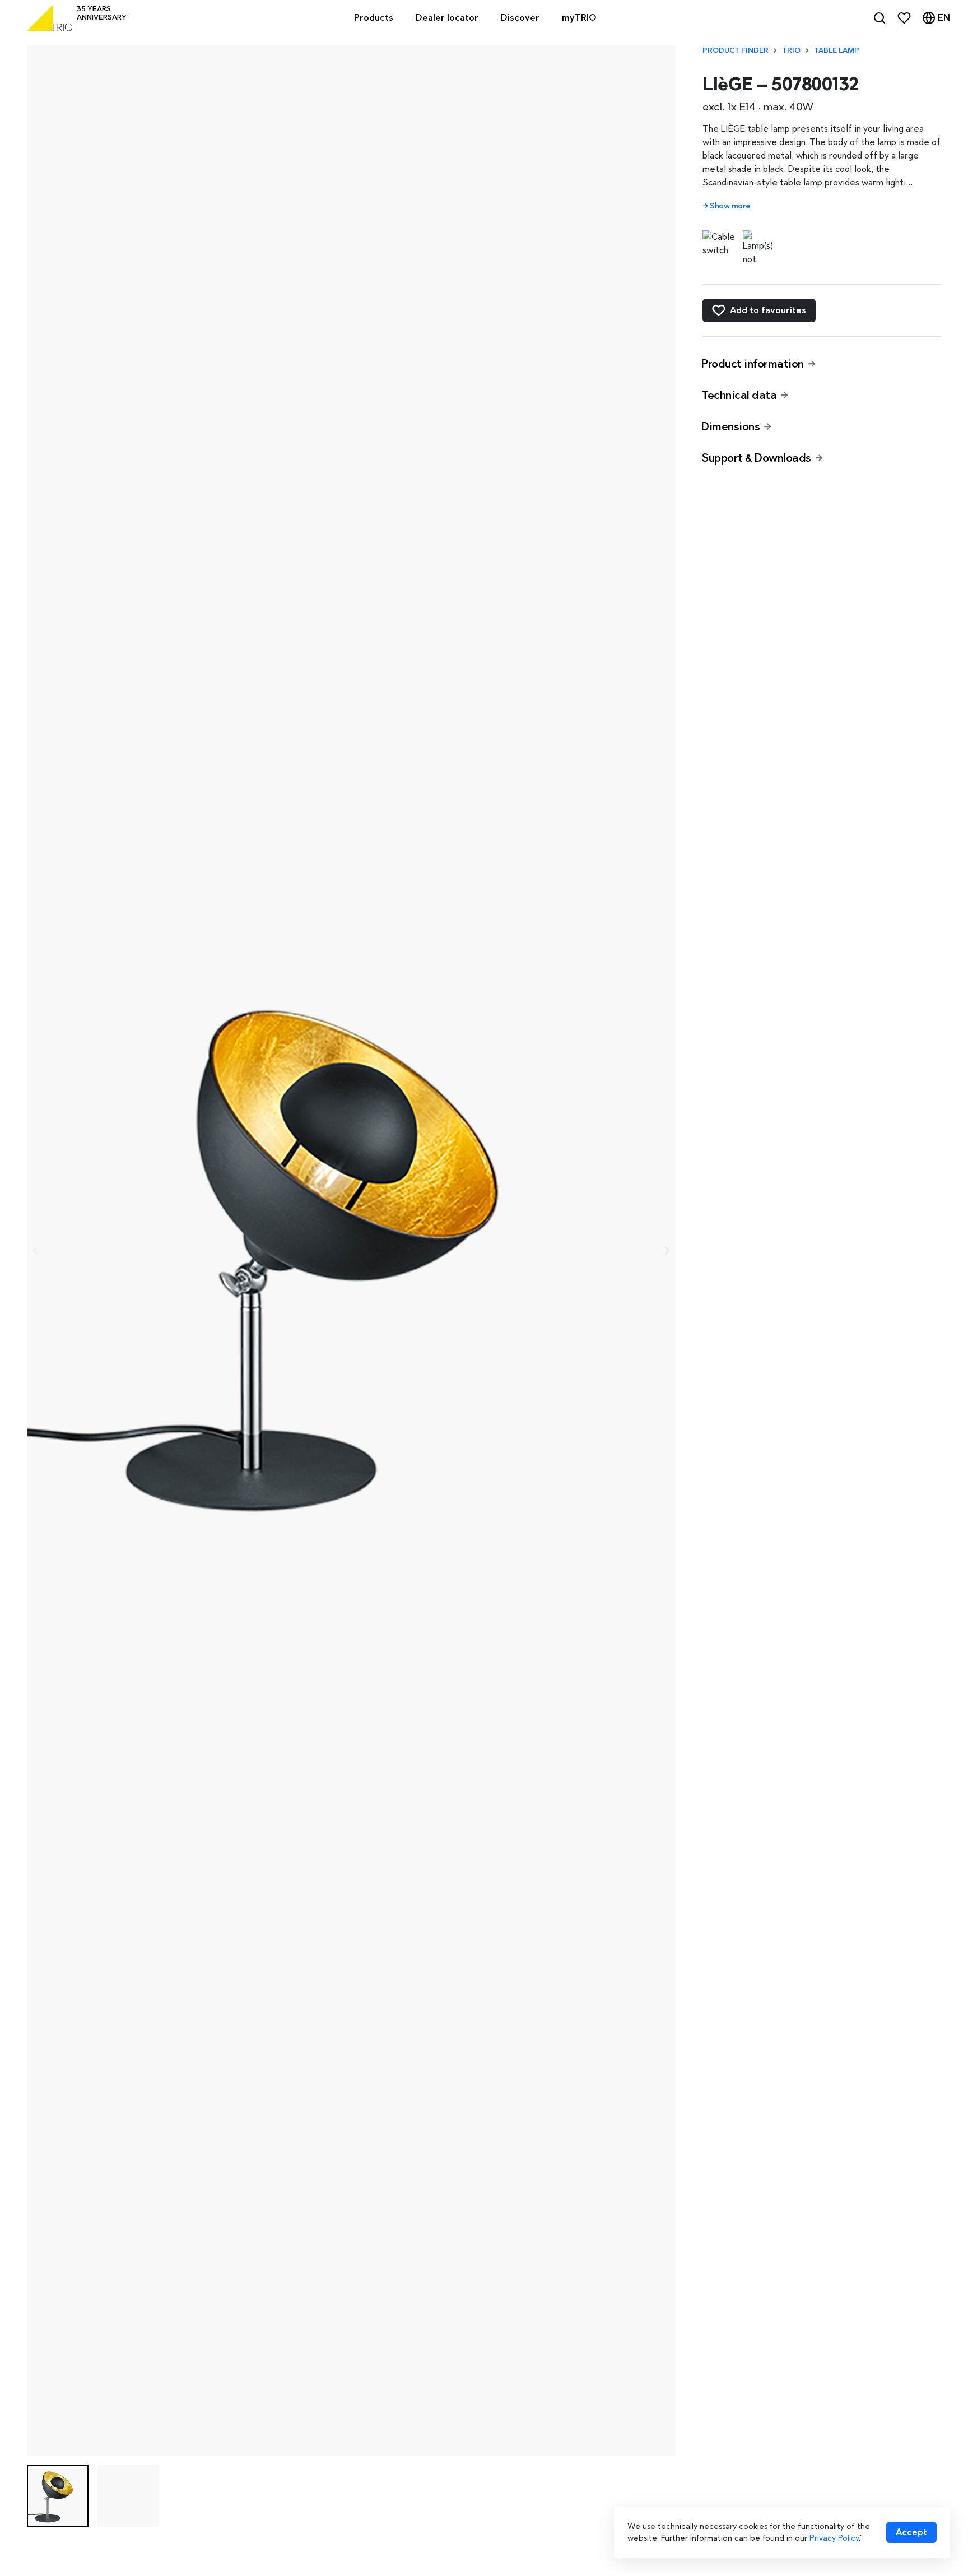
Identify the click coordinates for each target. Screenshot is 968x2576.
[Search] (879, 18)
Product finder (736, 50)
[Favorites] (904, 18)
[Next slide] (667, 1251)
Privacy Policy (834, 2538)
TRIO (791, 50)
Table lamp (837, 50)
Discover (520, 18)
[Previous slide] (36, 1251)
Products (374, 18)
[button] (58, 2496)
